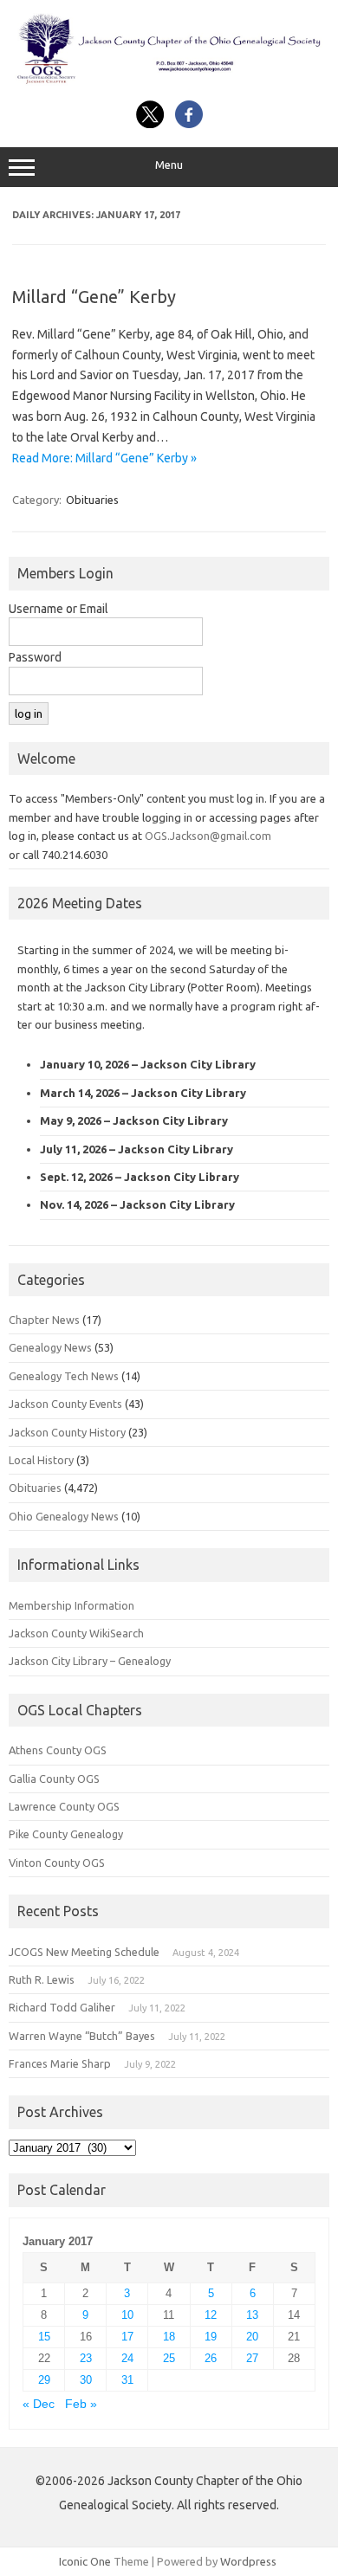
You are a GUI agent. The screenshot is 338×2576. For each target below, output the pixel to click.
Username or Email (58, 609)
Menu (169, 165)
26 (211, 2358)
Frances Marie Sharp (60, 2063)
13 (252, 2315)
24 (127, 2358)
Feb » (81, 2404)
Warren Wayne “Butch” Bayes (82, 2036)
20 (252, 2337)
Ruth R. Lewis (42, 1979)
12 (211, 2315)
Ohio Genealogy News (64, 1516)
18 (169, 2337)
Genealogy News (50, 1347)
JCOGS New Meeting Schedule (84, 1952)
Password (35, 657)
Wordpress (248, 2561)
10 (127, 2315)
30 (86, 2380)
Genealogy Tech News (64, 1376)
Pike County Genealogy (66, 1834)
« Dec (39, 2404)
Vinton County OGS (57, 1863)
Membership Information (71, 1605)
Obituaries (92, 500)
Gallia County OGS (54, 1779)
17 (127, 2337)
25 (169, 2358)
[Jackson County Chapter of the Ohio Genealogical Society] (169, 81)
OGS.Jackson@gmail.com (208, 836)
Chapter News (44, 1320)
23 (86, 2358)
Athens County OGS (58, 1750)
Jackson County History (67, 1432)
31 (127, 2380)
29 (44, 2380)
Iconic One (85, 2561)
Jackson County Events (65, 1404)
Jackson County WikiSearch (76, 1633)
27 (252, 2358)
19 (211, 2337)
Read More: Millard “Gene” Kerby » (104, 458)
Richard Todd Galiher (62, 2007)
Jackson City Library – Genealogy (90, 1661)
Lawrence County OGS (64, 1806)
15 (44, 2337)
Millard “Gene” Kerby (94, 297)
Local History (41, 1460)
